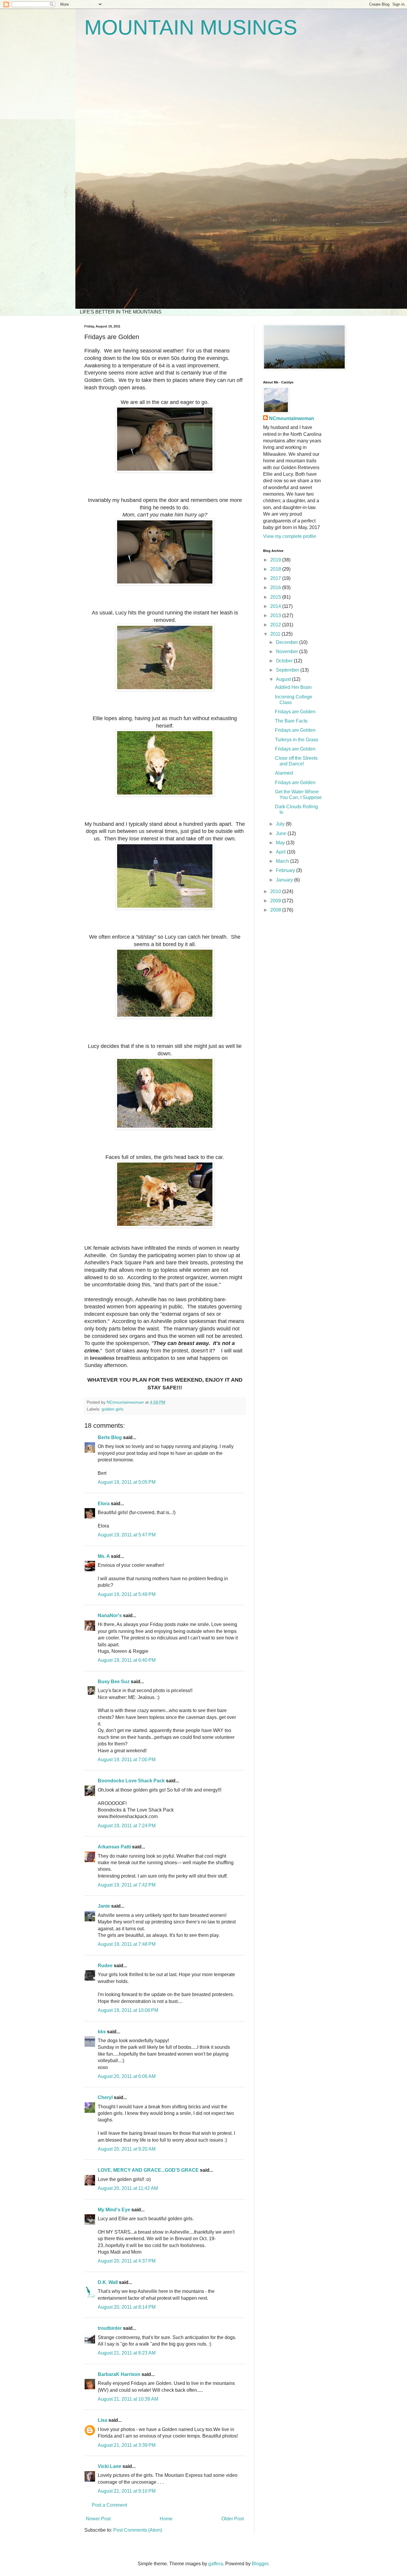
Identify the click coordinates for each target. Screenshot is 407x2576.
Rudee (105, 1966)
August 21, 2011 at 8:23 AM (127, 2353)
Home (166, 2519)
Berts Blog (110, 1437)
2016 (276, 588)
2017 (276, 578)
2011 (276, 634)
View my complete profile (290, 536)
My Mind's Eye (114, 2210)
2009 (276, 901)
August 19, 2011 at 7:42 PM (127, 1885)
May (281, 843)
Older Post (233, 2519)
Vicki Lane (109, 2466)
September (288, 670)
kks (102, 2032)
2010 (276, 891)
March (283, 861)
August (284, 679)
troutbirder (110, 2328)
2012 (276, 625)
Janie (104, 1906)
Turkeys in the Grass (297, 740)
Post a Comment (109, 2505)
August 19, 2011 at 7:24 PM (127, 1826)
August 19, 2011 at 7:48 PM (127, 1944)
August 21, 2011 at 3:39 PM (127, 2445)
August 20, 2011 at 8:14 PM (127, 2307)
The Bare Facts (291, 721)
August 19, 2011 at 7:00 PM (127, 1760)
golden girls (112, 1409)
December (288, 642)
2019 (276, 560)
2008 (276, 910)
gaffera (216, 2564)
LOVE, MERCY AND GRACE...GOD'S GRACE (148, 2170)
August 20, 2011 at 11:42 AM (128, 2188)
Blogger (260, 2564)
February (286, 870)
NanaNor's (110, 1615)
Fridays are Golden (295, 712)
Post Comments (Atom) (138, 2530)
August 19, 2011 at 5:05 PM (127, 1482)
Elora (104, 1504)
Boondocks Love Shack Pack (131, 1781)
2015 (276, 597)
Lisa (102, 2420)
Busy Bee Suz (114, 1682)
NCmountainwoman (292, 418)
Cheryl (105, 2097)
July (281, 824)
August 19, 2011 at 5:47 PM (127, 1535)
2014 (276, 606)
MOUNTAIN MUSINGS (191, 27)
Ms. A (104, 1556)
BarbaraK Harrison (119, 2374)
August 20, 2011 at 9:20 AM (127, 2149)
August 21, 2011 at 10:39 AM (128, 2399)
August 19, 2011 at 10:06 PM (128, 2010)
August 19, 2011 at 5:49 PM (127, 1594)
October (285, 661)
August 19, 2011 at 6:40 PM (127, 1660)
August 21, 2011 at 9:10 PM (127, 2491)
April (281, 852)
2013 (276, 615)
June (282, 833)
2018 (276, 569)
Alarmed (284, 773)
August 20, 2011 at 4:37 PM (127, 2261)
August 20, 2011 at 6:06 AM (127, 2076)
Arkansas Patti (114, 1847)
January (285, 880)
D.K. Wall (108, 2282)
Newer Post (98, 2519)
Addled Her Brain (293, 687)
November (288, 652)
